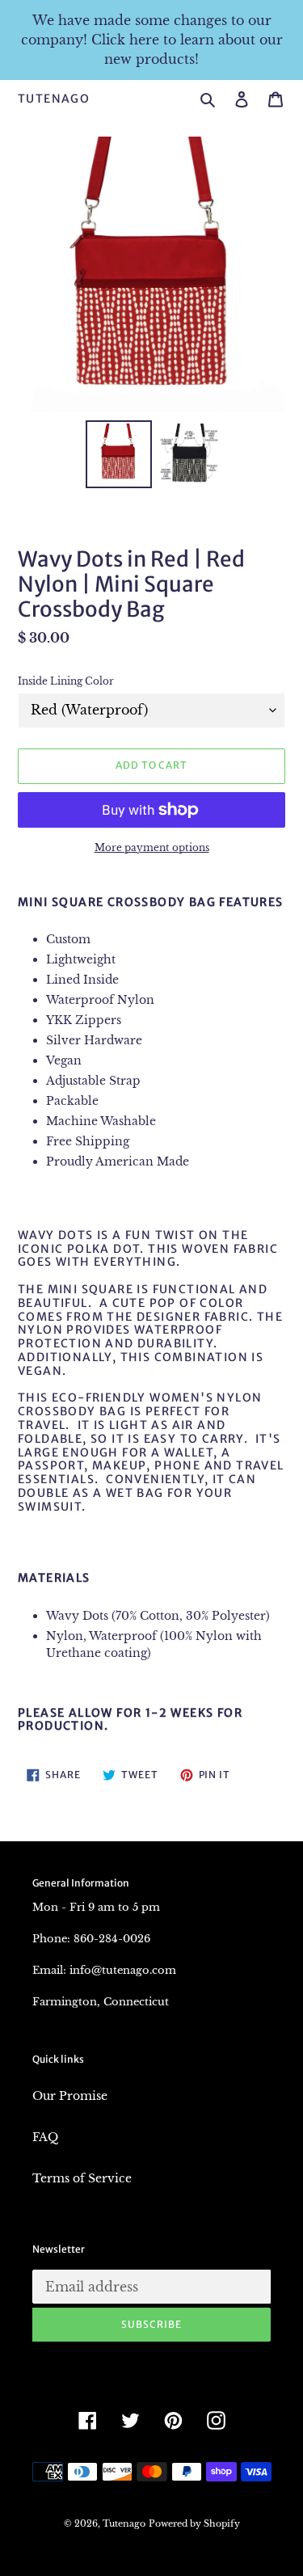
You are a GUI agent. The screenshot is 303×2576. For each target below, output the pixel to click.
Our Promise (70, 2096)
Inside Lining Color (66, 681)
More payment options (152, 847)
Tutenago (54, 99)
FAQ (45, 2137)
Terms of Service (82, 2178)
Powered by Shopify (194, 2523)
